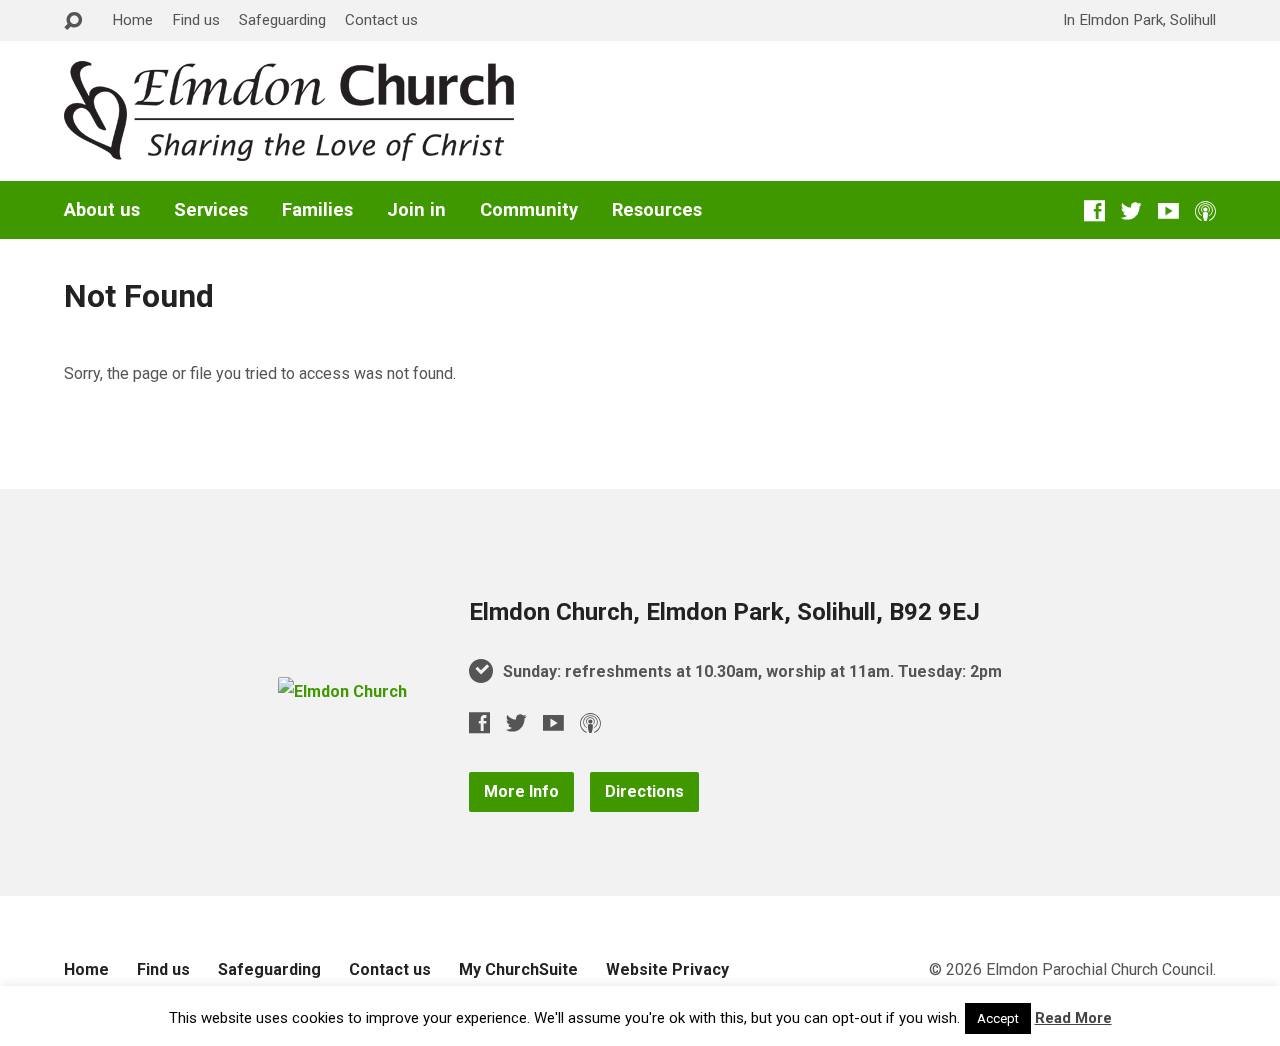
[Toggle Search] (73, 21)
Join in (416, 210)
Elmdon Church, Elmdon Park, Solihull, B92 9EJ (724, 612)
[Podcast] (1205, 210)
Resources (657, 210)
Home (132, 20)
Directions (644, 791)
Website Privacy (667, 969)
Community (529, 210)
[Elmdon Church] (342, 691)
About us (102, 210)
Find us (196, 20)
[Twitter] (1131, 210)
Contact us (381, 20)
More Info (521, 791)
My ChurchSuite (518, 969)
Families (317, 210)
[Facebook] (1094, 210)
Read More (1073, 1018)
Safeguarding (282, 20)
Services (211, 210)
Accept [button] (998, 1018)
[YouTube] (1168, 210)
